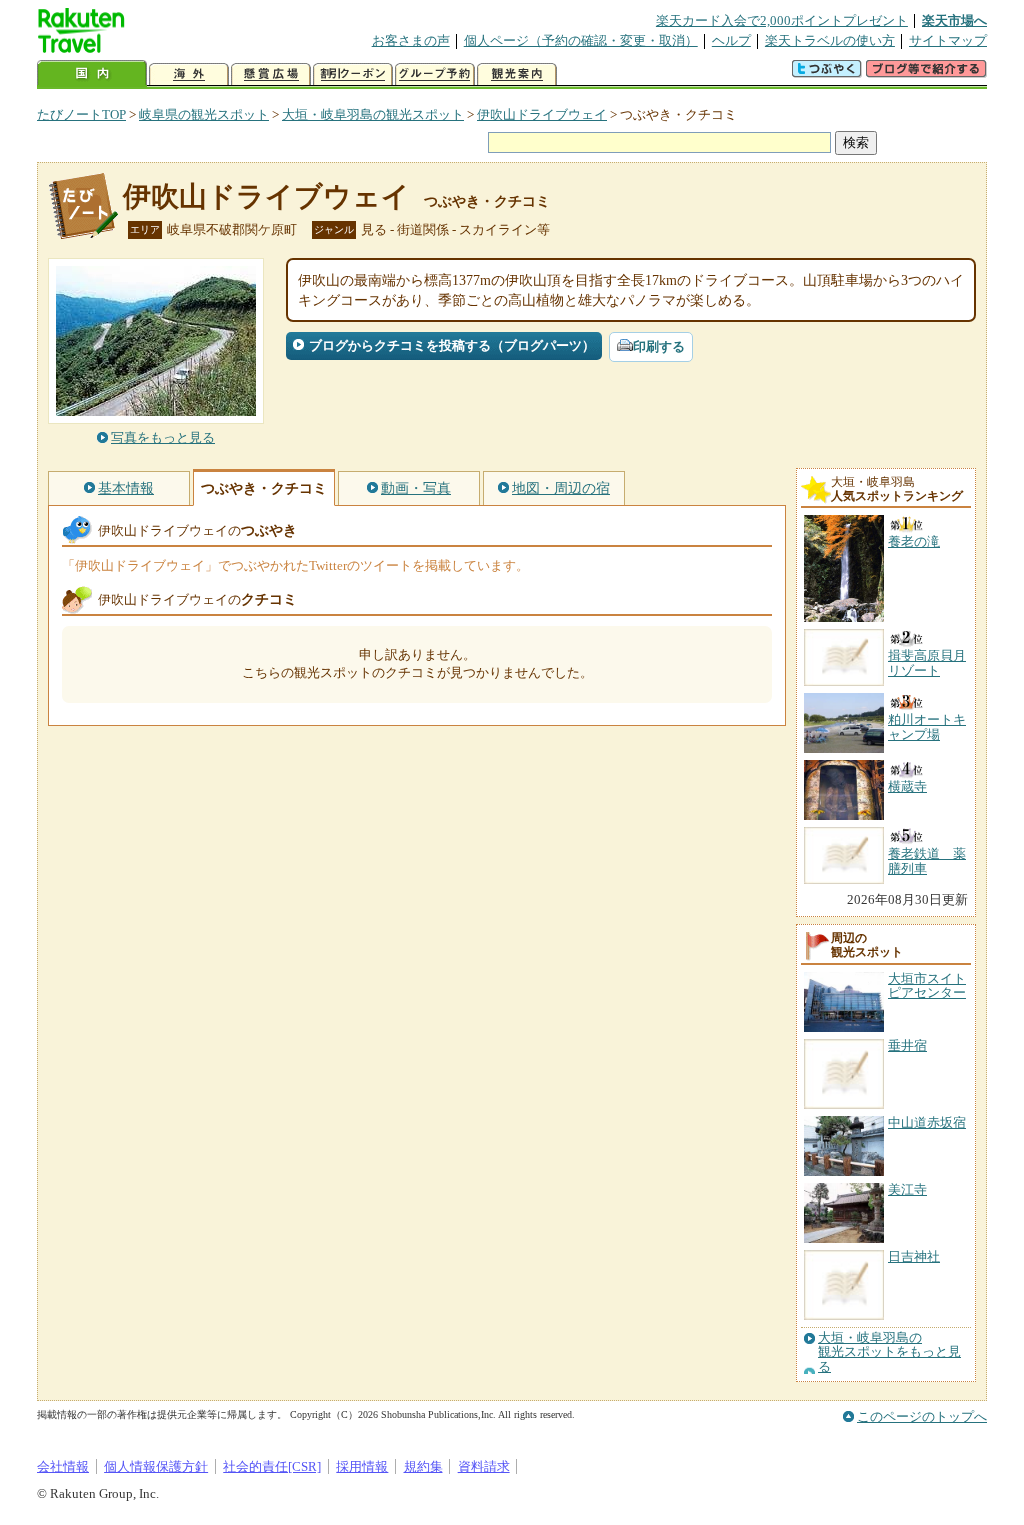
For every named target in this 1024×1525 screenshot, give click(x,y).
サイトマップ (948, 40)
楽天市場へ (954, 20)
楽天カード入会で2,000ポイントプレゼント (782, 20)
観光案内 (517, 74)
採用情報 (362, 1466)
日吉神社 (914, 1256)
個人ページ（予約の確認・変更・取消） (581, 40)
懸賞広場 (271, 74)
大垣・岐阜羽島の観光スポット (373, 114)
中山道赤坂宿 (927, 1122)
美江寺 (907, 1189)
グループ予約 (435, 74)
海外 (189, 74)
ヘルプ (731, 40)
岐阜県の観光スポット (204, 114)
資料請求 (484, 1466)
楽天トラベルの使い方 (830, 40)
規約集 (423, 1466)
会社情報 (63, 1466)
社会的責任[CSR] (272, 1466)
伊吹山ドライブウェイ (542, 114)
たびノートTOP (81, 114)
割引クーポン (353, 74)
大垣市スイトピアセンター (927, 985)
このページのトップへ (922, 1416)
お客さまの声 (411, 40)
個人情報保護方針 (156, 1466)
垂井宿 (907, 1045)
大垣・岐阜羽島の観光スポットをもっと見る (889, 1352)
